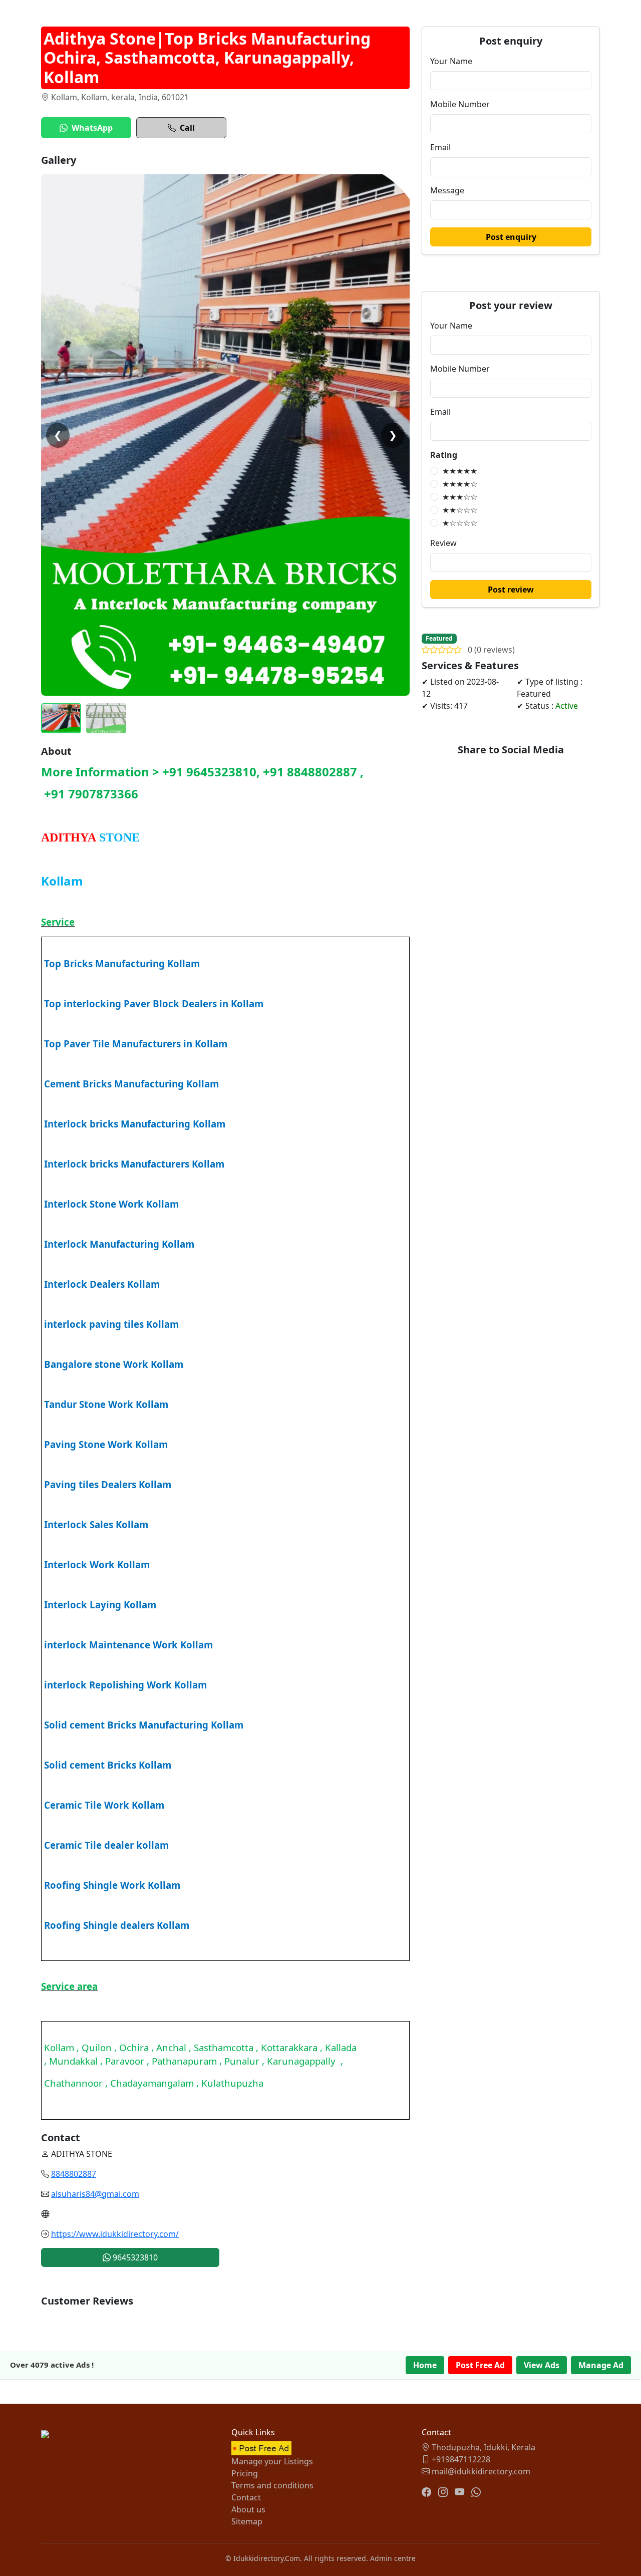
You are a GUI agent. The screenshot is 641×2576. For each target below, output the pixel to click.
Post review (511, 590)
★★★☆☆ (460, 497)
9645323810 (134, 2257)
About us (248, 2509)
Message (447, 190)
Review (443, 543)
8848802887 (74, 2174)
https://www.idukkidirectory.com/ (115, 2234)
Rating (444, 455)
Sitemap (247, 2521)
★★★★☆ (460, 484)
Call (187, 128)
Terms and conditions (272, 2485)
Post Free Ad (480, 2365)
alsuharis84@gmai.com (95, 2194)
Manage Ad (601, 2365)
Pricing (245, 2473)
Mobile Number (460, 104)
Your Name (451, 61)
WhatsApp (92, 128)
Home (425, 2365)
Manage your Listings (272, 2461)
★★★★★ (460, 471)
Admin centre (393, 2558)
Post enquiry (511, 237)
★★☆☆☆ (460, 510)
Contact (246, 2497)
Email (440, 147)
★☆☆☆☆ (460, 523)
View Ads (542, 2365)
